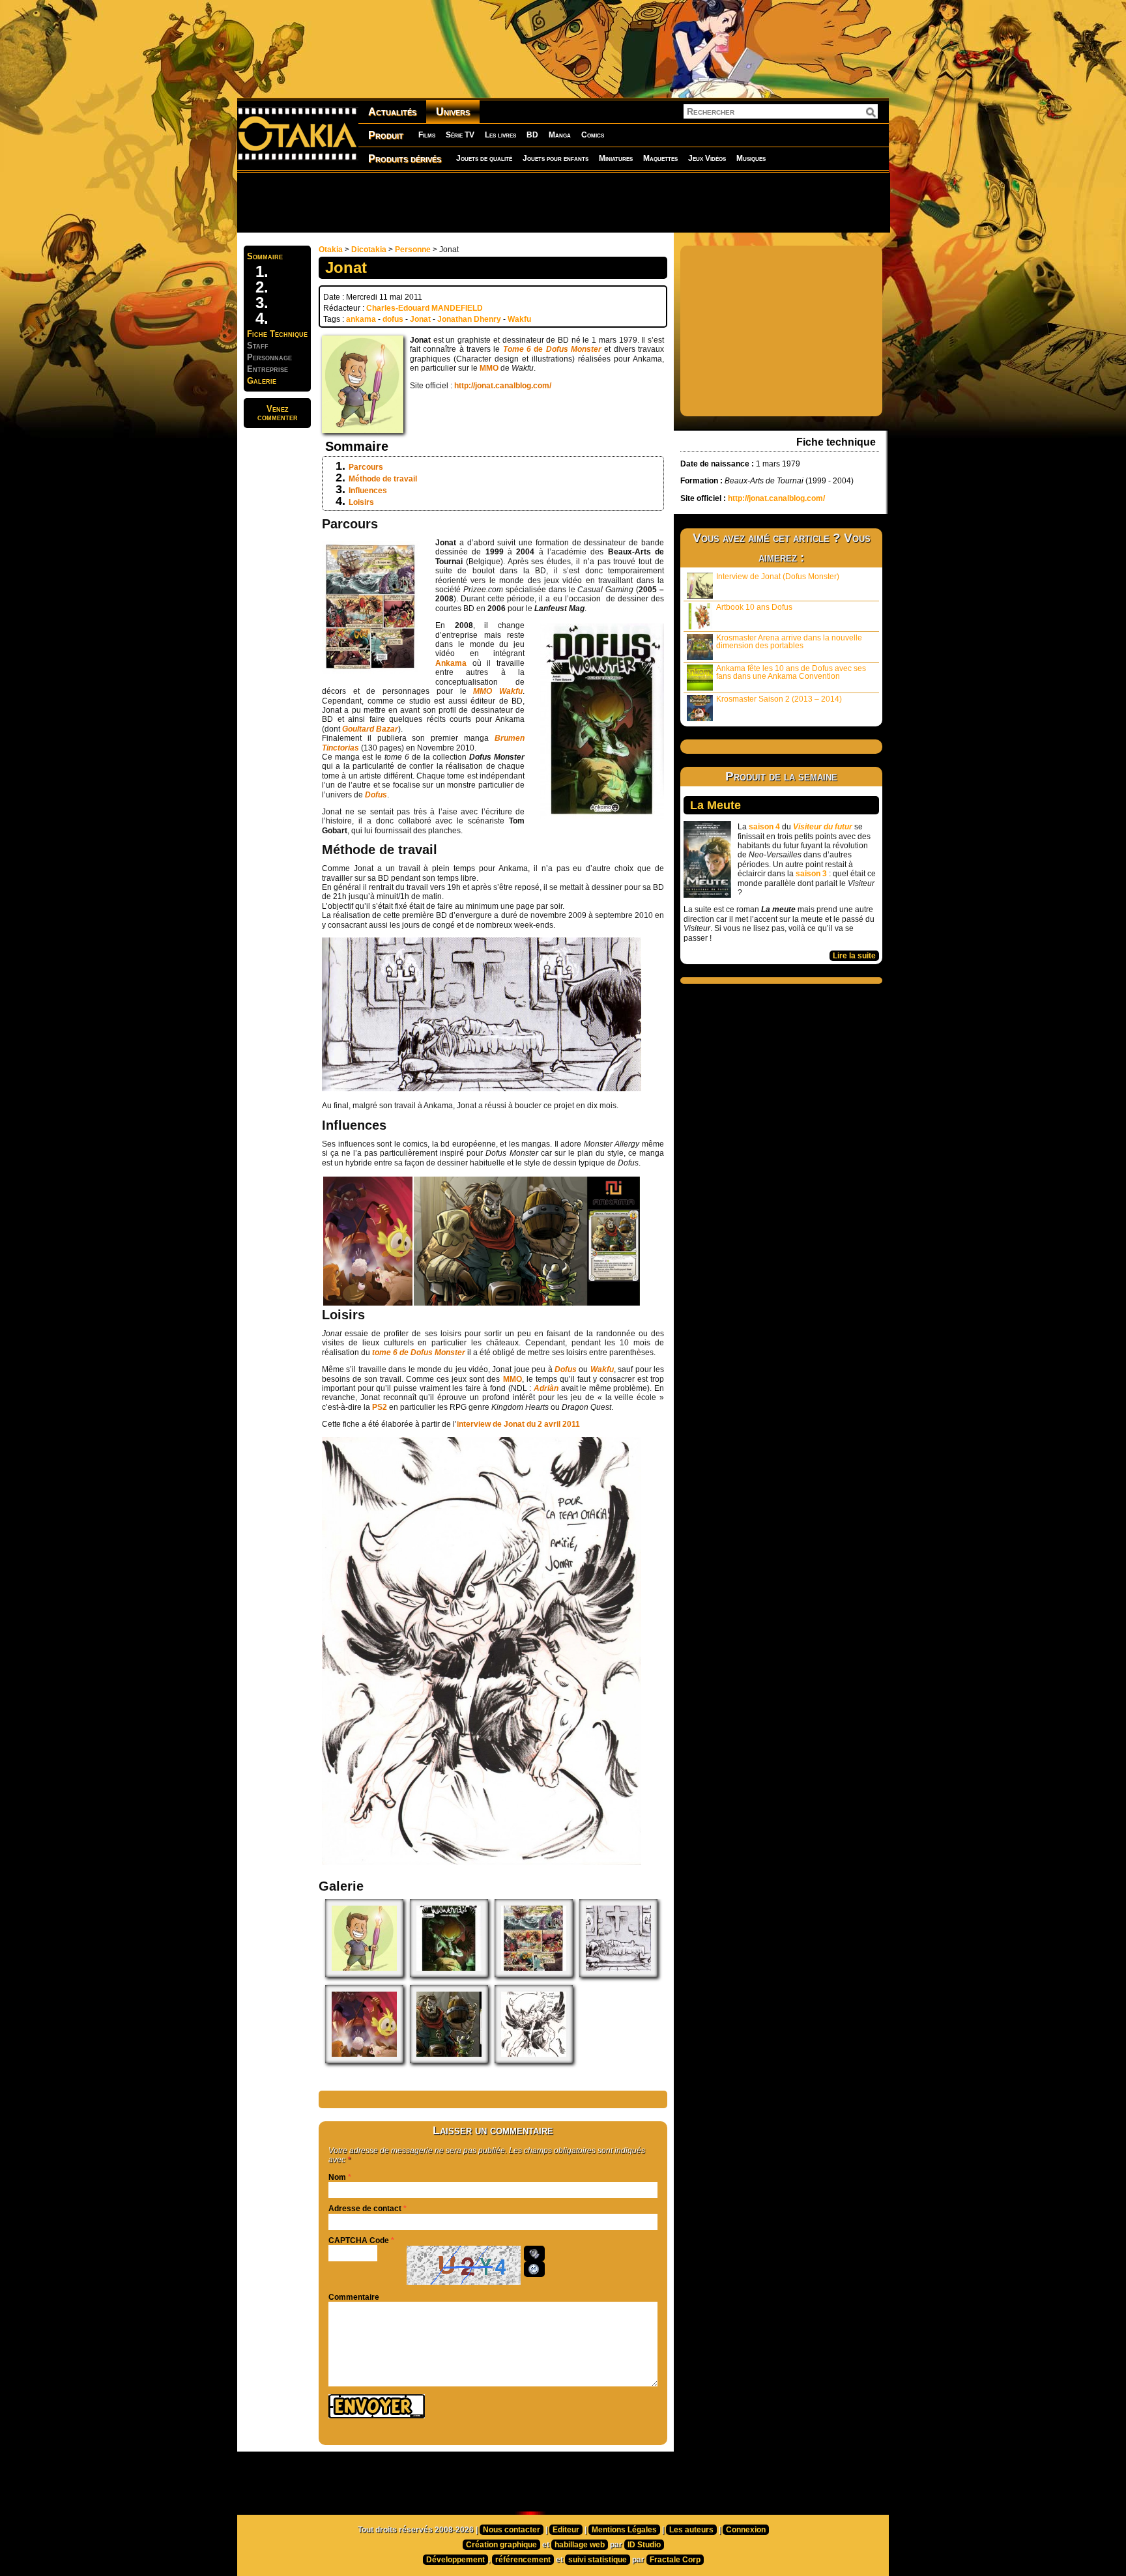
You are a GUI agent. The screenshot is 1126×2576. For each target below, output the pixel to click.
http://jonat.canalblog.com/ (503, 386)
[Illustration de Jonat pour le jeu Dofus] (364, 2061)
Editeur (566, 2530)
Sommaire (265, 256)
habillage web (580, 2545)
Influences (368, 491)
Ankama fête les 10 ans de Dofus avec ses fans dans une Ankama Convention (791, 672)
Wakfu (519, 319)
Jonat (420, 319)
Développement (455, 2560)
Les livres (500, 135)
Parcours (366, 467)
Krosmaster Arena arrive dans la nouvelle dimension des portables (789, 642)
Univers (453, 112)
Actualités (392, 112)
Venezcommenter (278, 413)
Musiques (751, 158)
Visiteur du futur (823, 827)
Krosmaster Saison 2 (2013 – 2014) (779, 699)
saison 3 (811, 874)
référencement (523, 2560)
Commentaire (354, 2297)
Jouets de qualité (484, 158)
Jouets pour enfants (556, 158)
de (552, 349)
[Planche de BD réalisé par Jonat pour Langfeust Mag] (534, 1975)
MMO (490, 368)
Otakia (331, 250)
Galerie (262, 381)
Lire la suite (854, 956)
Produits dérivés (405, 159)
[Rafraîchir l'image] (534, 2269)
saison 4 (764, 827)
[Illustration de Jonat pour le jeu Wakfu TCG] (449, 2061)
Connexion (746, 2530)
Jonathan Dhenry (469, 319)
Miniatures (616, 158)
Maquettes (660, 158)
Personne (413, 250)
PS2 (380, 1407)
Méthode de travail (383, 479)
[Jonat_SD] (364, 1975)
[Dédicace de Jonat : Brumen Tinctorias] (534, 2061)
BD (532, 135)
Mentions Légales (624, 2530)
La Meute (715, 805)
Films (427, 135)
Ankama (454, 663)
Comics (593, 135)
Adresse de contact (365, 2209)
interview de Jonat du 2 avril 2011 (518, 1424)
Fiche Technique (277, 334)
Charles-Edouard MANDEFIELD (425, 308)
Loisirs (361, 502)
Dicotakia (369, 250)
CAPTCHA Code (359, 2240)
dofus (393, 319)
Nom (337, 2177)
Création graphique (501, 2545)
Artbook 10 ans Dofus (754, 607)
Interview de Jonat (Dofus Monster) (778, 577)
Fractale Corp (675, 2560)
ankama (361, 319)
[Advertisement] (563, 202)
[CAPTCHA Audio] (534, 2254)
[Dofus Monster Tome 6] (449, 1975)
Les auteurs (691, 2530)
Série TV (460, 135)
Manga (560, 135)
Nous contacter (512, 2530)
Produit (386, 135)
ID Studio (644, 2545)
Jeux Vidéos (707, 158)
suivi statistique (598, 2560)
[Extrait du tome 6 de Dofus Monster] (618, 1975)
